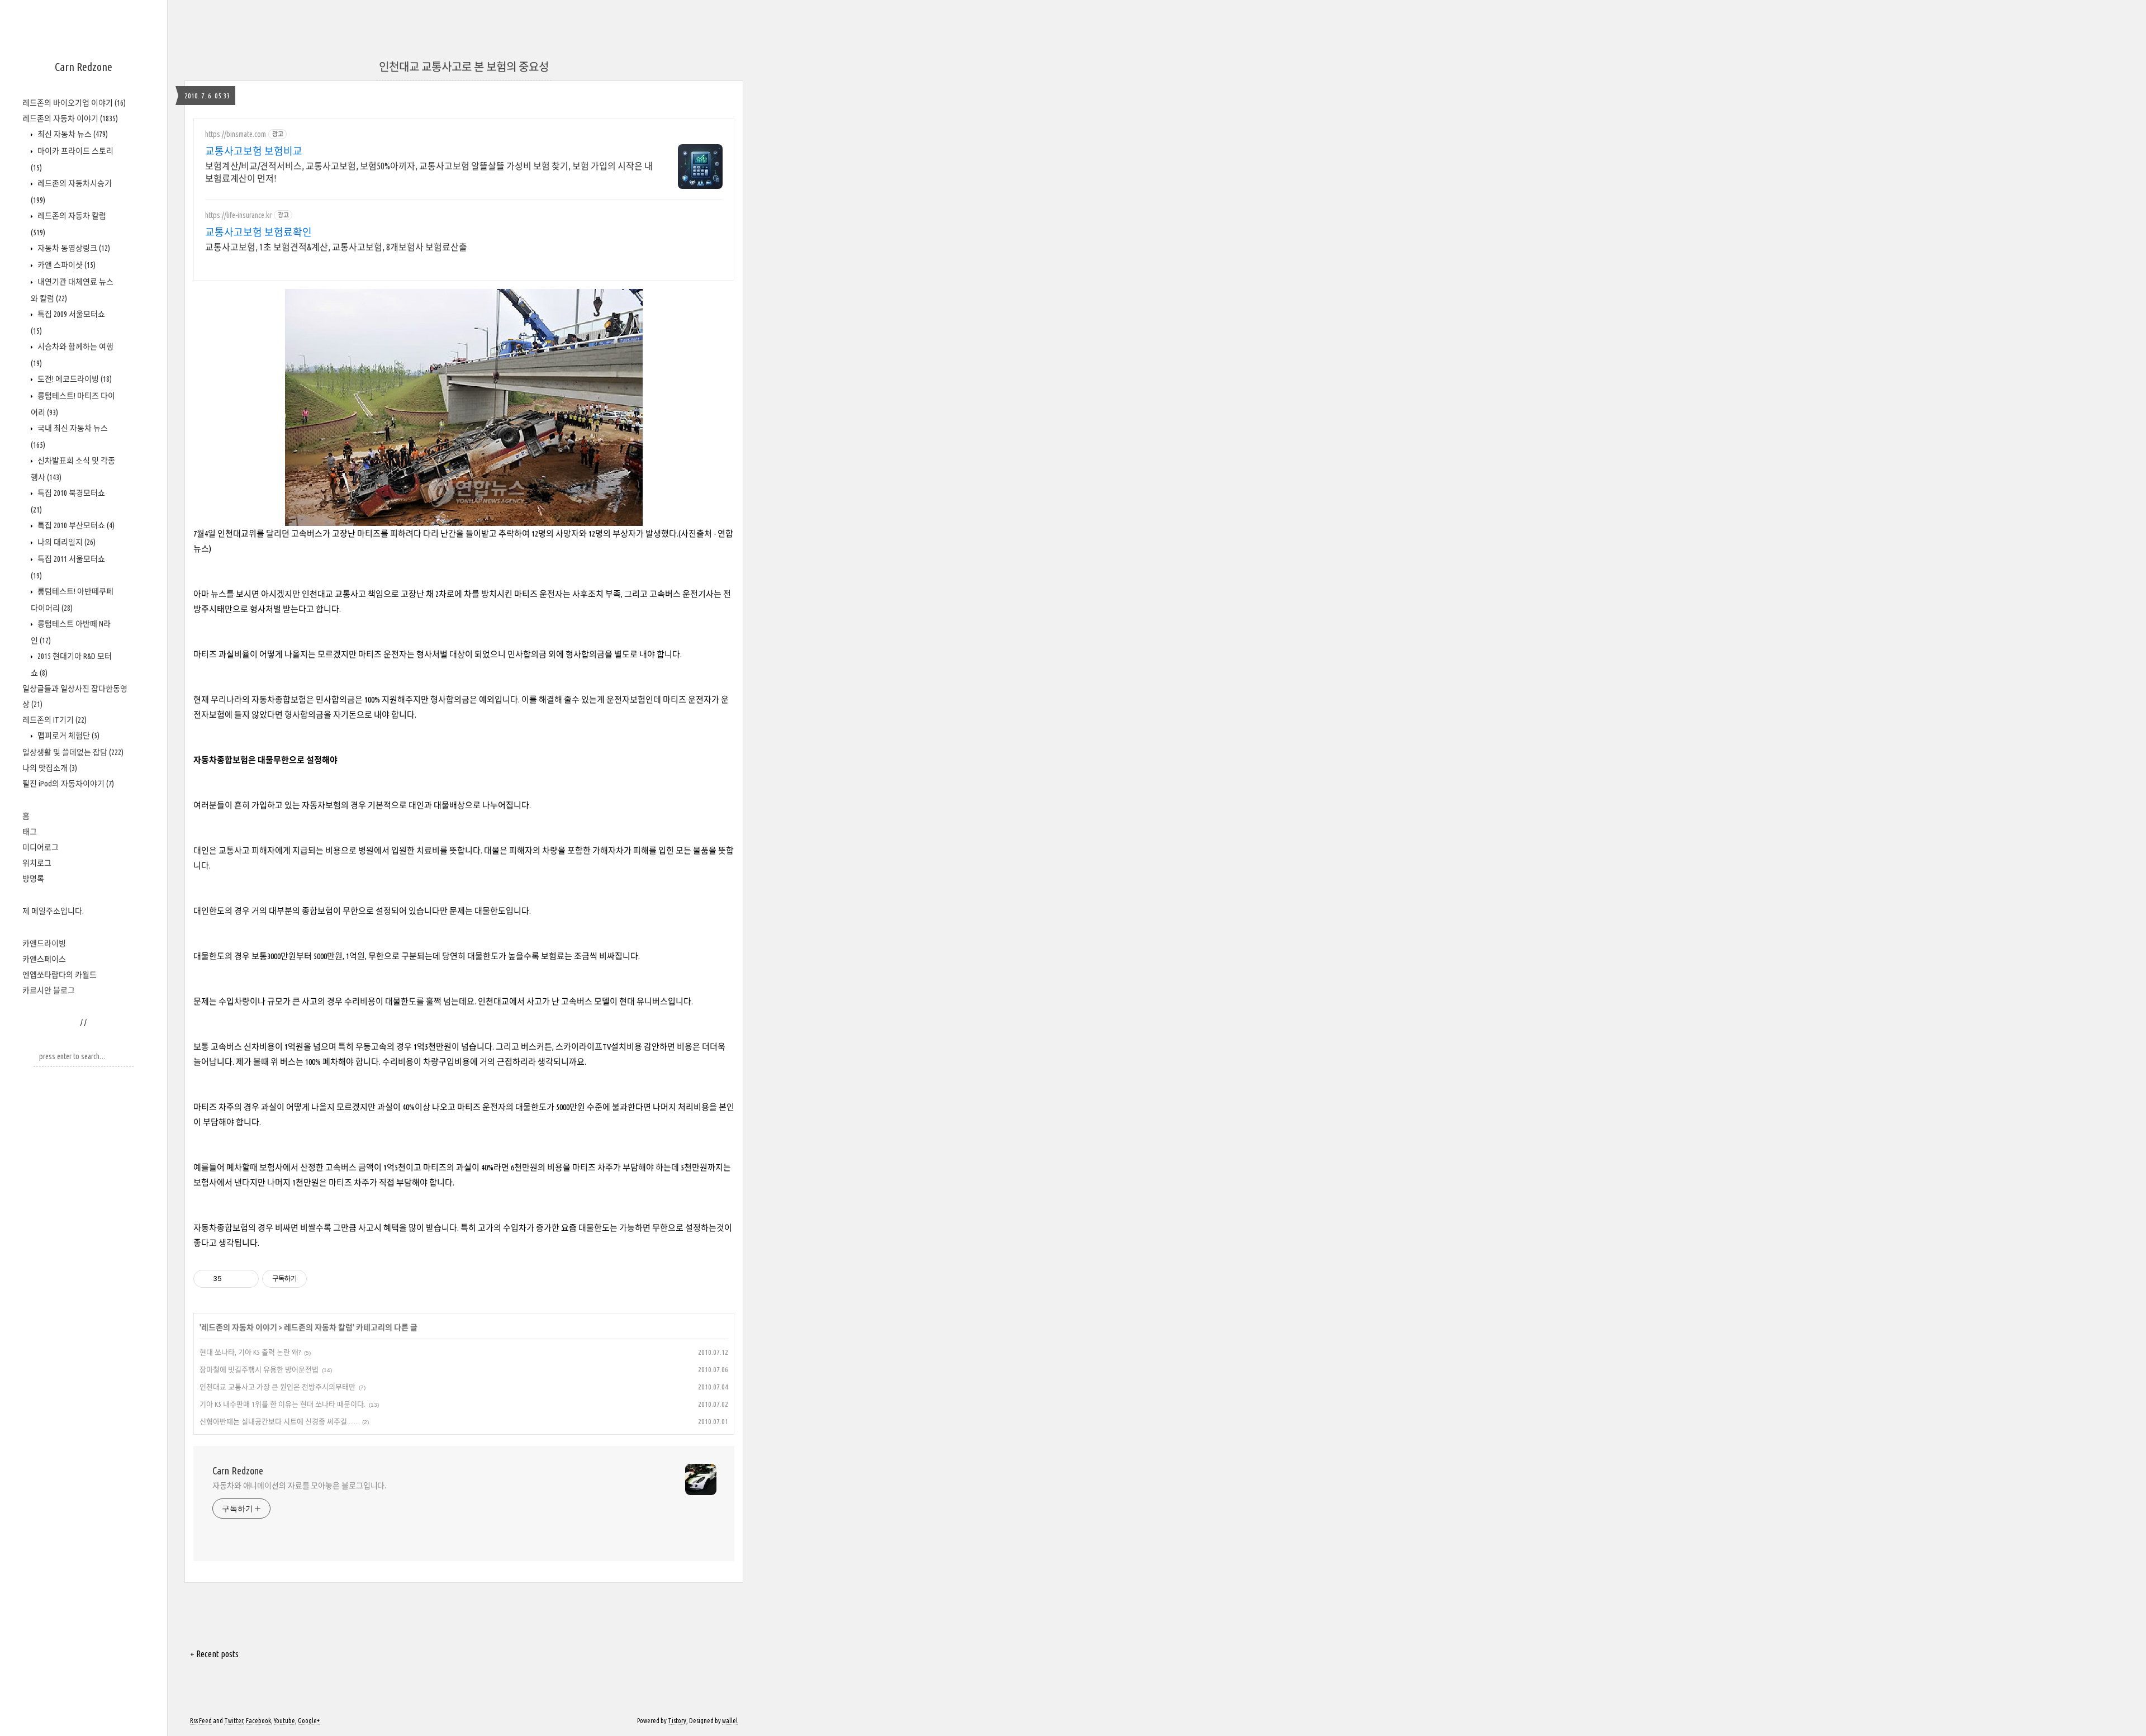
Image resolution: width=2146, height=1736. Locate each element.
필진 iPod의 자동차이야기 (68, 784)
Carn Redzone (84, 67)
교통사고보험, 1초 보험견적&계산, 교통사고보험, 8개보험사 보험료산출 (336, 247)
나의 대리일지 (66, 542)
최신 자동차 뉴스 (72, 134)
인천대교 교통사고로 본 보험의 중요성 (464, 67)
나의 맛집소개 (50, 768)
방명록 (33, 879)
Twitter (234, 1721)
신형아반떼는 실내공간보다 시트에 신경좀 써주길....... (279, 1421)
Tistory (677, 1721)
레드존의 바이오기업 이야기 (74, 103)
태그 (30, 832)
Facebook (258, 1721)
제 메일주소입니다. (53, 911)
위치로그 (37, 863)
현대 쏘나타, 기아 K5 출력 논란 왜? (250, 1352)
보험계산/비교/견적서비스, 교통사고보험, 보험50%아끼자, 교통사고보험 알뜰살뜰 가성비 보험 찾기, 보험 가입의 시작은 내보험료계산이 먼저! (429, 172)
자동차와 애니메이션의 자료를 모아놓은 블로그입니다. (299, 1486)
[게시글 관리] (246, 1279)
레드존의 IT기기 (54, 720)
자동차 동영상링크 (73, 248)
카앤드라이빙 (44, 943)
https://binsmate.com (236, 134)
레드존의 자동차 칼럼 (318, 1327)
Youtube (284, 1721)
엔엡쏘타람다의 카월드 (60, 975)
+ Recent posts (214, 1654)
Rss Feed (201, 1721)
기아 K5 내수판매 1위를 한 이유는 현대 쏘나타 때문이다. (283, 1404)
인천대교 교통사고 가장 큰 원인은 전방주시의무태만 (277, 1387)
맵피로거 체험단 (68, 736)
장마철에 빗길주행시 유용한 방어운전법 (259, 1369)
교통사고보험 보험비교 (254, 151)
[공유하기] (232, 1279)
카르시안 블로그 (49, 990)
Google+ (309, 1721)
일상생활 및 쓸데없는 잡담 (73, 752)
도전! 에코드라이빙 (74, 379)
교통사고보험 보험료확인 (258, 232)
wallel (730, 1721)
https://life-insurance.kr (238, 215)
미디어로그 (41, 847)
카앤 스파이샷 (66, 265)
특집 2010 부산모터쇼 (75, 525)
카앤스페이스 (44, 959)
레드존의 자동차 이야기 (70, 118)
